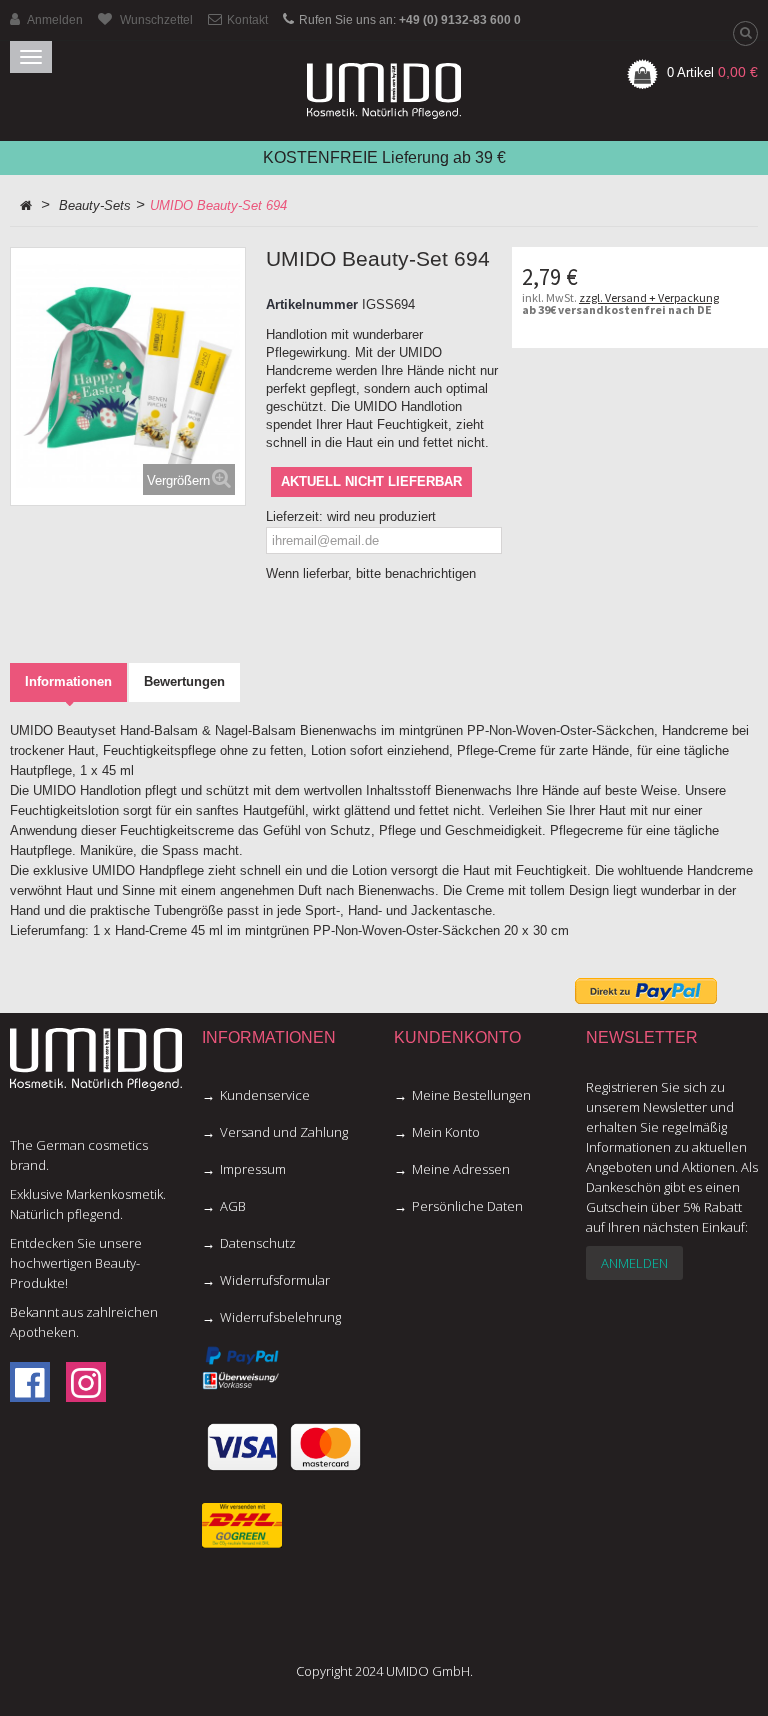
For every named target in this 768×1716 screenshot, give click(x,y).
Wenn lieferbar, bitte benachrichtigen (371, 573)
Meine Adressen (461, 1169)
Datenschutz (258, 1243)
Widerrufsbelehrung (280, 1317)
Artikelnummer (312, 304)
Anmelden (634, 1263)
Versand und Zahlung (284, 1132)
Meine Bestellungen (471, 1095)
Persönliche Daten (467, 1206)
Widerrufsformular (275, 1280)
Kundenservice (265, 1095)
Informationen (68, 681)
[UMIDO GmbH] (384, 91)
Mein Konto (446, 1132)
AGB (233, 1206)
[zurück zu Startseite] (26, 206)
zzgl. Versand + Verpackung (649, 297)
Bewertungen (184, 681)
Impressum (253, 1169)
